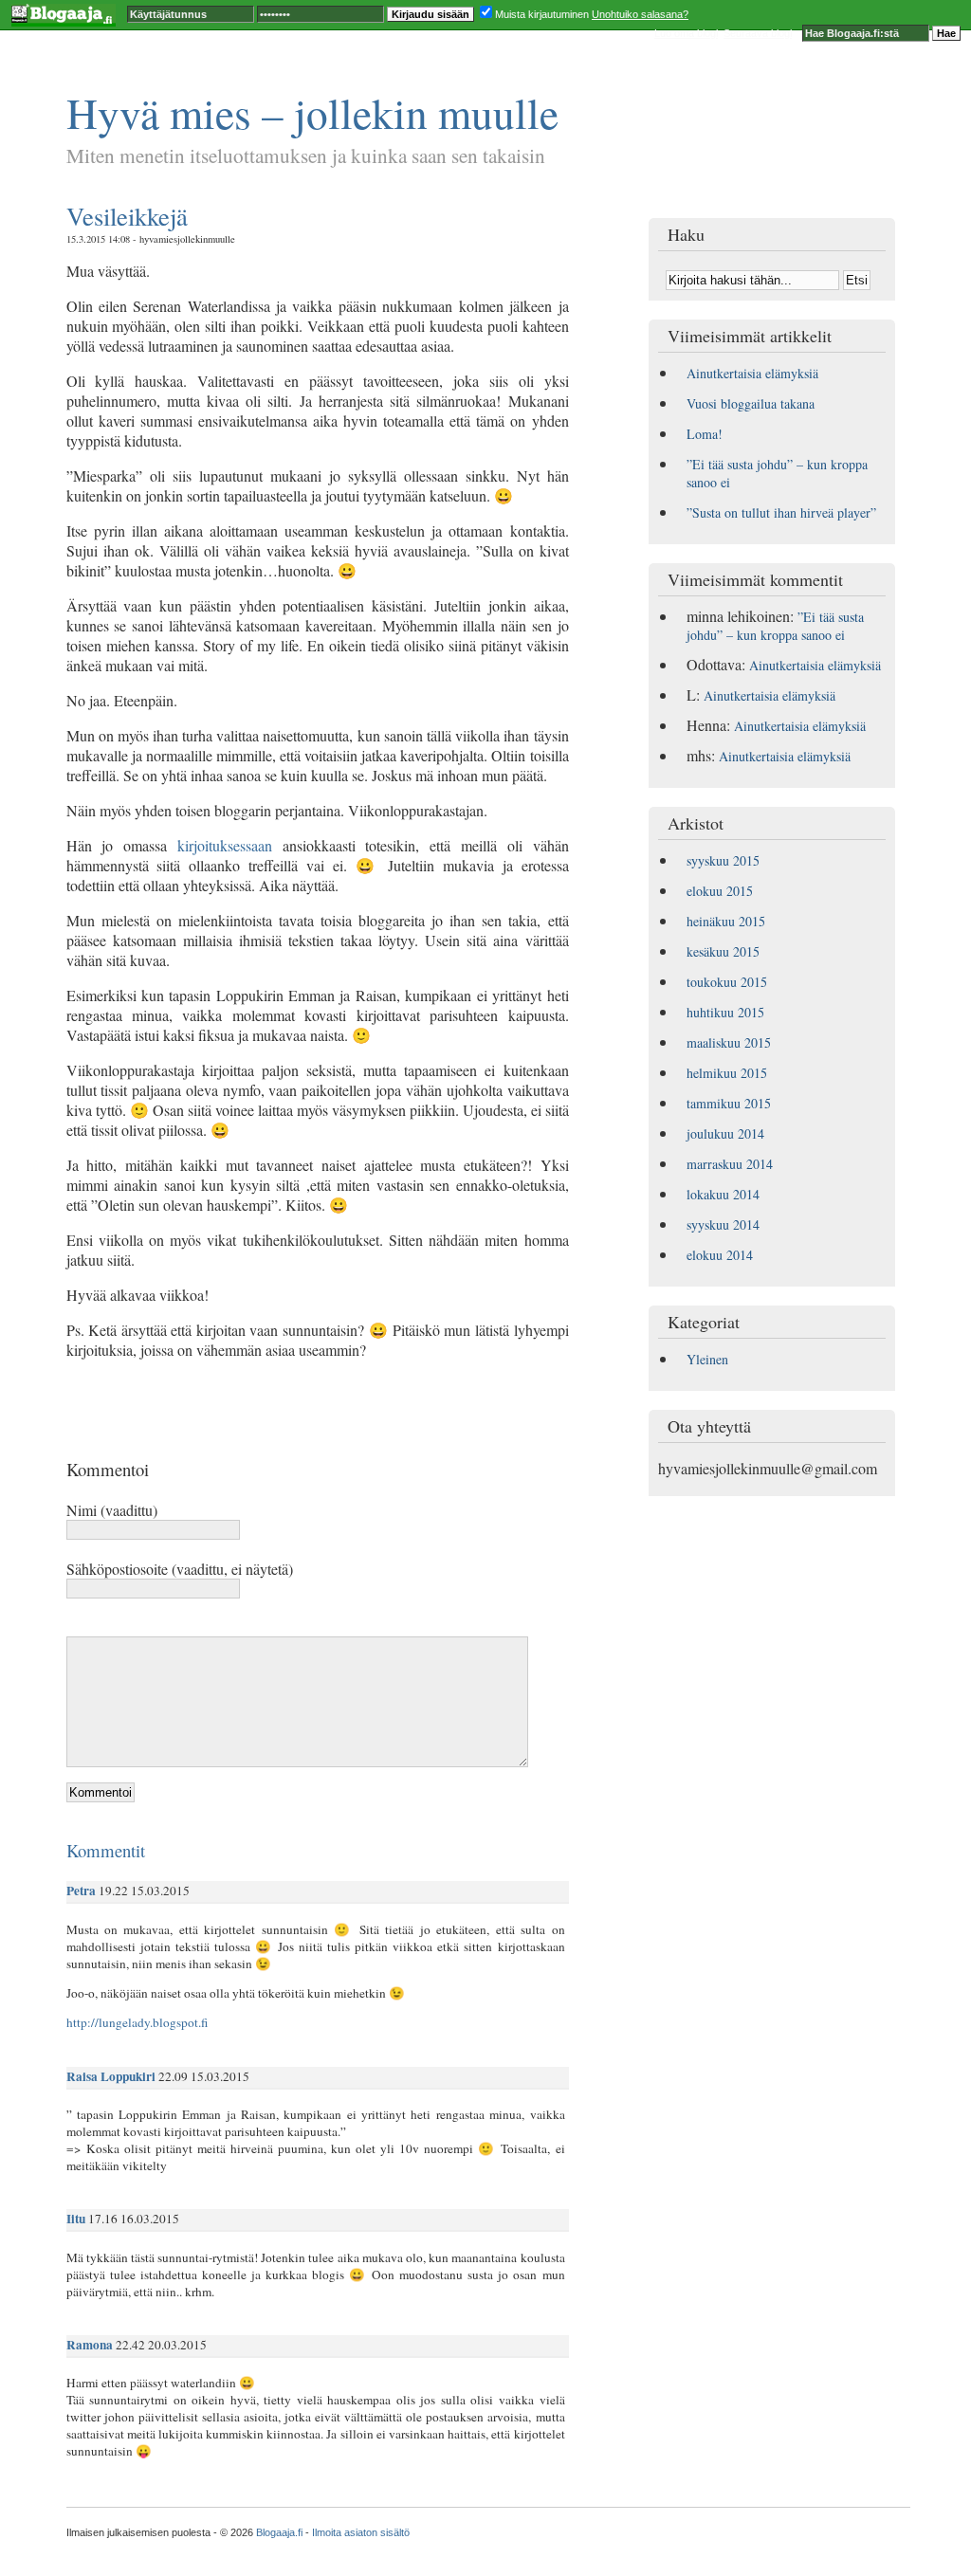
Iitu (76, 2219)
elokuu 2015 (720, 891)
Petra (81, 1891)
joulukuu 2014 (725, 1133)
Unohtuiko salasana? (640, 14)
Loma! (705, 434)
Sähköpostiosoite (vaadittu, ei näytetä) (180, 1569)
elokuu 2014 (720, 1255)
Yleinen (707, 1359)
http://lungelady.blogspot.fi (137, 2022)
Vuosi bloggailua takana (751, 403)
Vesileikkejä (127, 216)
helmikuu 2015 (727, 1073)
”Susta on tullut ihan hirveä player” (781, 512)
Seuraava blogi (758, 33)
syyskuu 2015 (723, 860)
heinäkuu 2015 (726, 921)
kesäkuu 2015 (723, 951)
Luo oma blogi (686, 33)
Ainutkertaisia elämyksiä (752, 373)
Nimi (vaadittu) (112, 1510)
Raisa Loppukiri (111, 2076)
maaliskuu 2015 (729, 1042)
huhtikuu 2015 (725, 1012)
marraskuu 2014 (730, 1164)
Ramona (90, 2345)
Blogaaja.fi (279, 2532)
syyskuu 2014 (723, 1224)
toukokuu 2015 (727, 982)
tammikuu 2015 (729, 1103)
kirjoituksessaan (225, 845)
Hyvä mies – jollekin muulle (312, 112)
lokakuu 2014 (723, 1194)
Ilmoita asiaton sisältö (361, 2532)
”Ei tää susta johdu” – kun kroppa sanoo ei (775, 626)
